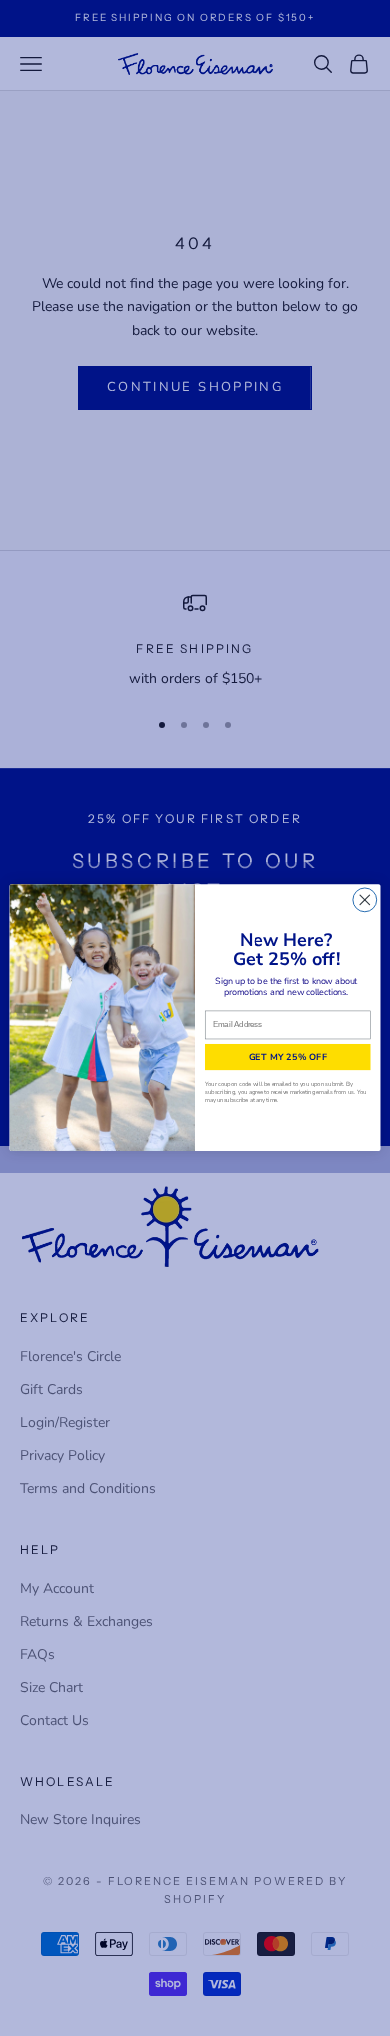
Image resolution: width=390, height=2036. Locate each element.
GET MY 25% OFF (288, 1057)
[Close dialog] (365, 900)
